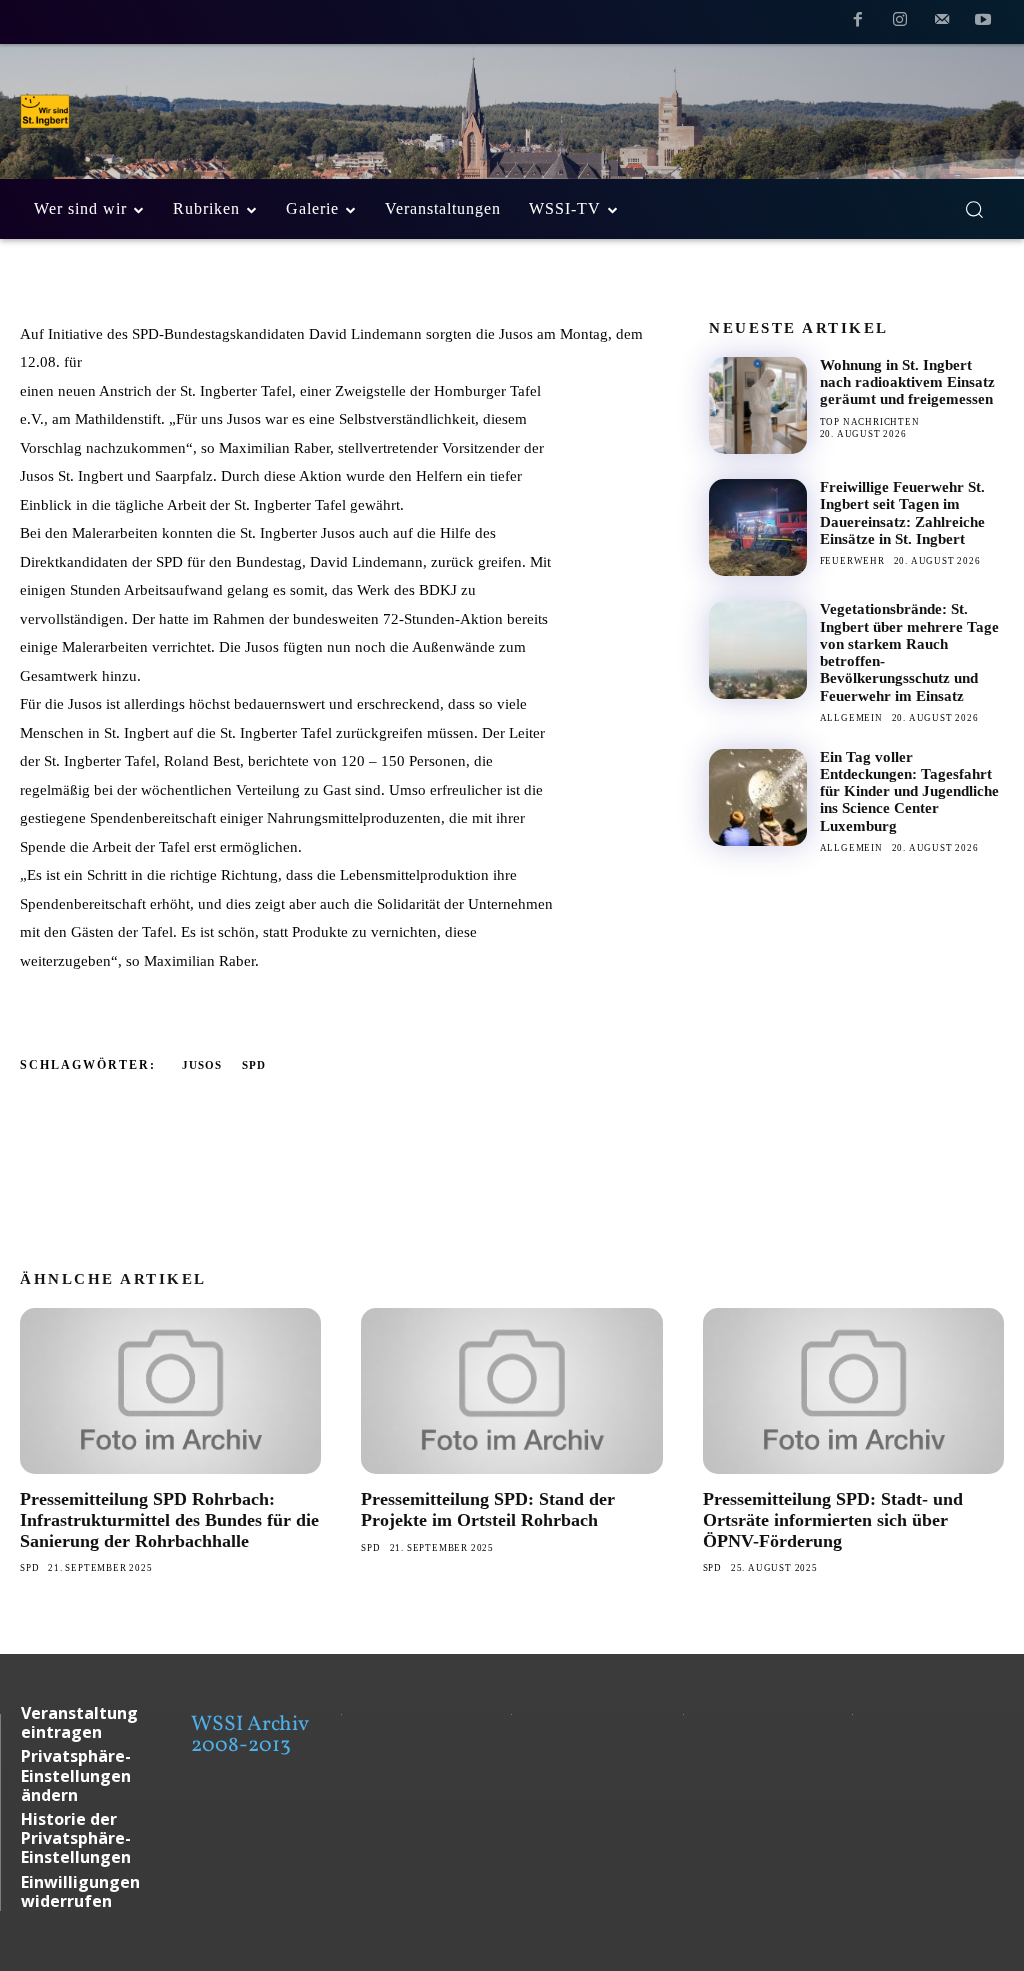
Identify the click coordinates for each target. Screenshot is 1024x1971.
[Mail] (942, 23)
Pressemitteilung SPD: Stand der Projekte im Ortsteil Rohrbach (488, 1509)
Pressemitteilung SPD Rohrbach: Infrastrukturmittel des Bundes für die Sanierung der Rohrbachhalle (169, 1519)
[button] (974, 209)
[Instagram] (900, 23)
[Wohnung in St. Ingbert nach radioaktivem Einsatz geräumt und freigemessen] (757, 405)
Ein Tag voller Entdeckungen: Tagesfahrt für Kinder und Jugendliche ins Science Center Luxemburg (909, 791)
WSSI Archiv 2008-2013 (249, 1735)
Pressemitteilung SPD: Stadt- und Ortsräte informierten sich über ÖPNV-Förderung (833, 1519)
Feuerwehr (852, 561)
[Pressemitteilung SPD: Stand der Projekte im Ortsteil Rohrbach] (511, 1391)
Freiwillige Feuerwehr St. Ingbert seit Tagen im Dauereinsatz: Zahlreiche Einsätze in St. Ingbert (902, 513)
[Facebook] (859, 23)
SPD (254, 1065)
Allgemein (851, 718)
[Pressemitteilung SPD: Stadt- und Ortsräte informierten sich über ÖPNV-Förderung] (853, 1391)
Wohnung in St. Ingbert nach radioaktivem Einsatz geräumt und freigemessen (907, 382)
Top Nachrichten (870, 422)
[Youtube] (983, 23)
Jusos (202, 1065)
